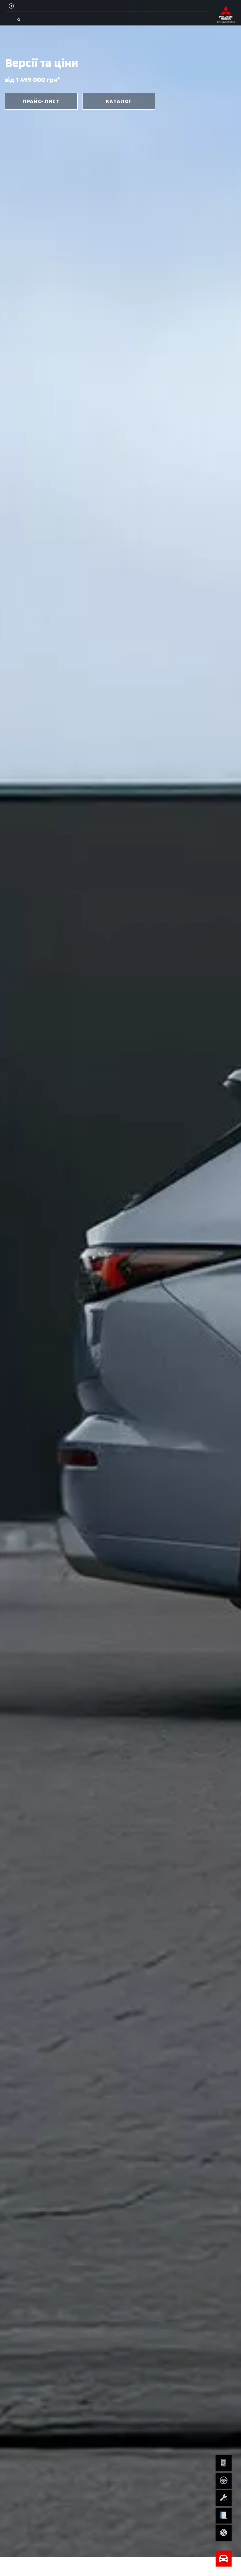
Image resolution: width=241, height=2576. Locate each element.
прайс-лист (41, 101)
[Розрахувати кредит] (224, 2463)
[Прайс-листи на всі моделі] (224, 2516)
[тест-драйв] (224, 2481)
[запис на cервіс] (224, 2498)
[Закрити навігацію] (224, 2559)
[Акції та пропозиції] (224, 2533)
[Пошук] (19, 20)
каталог (119, 101)
